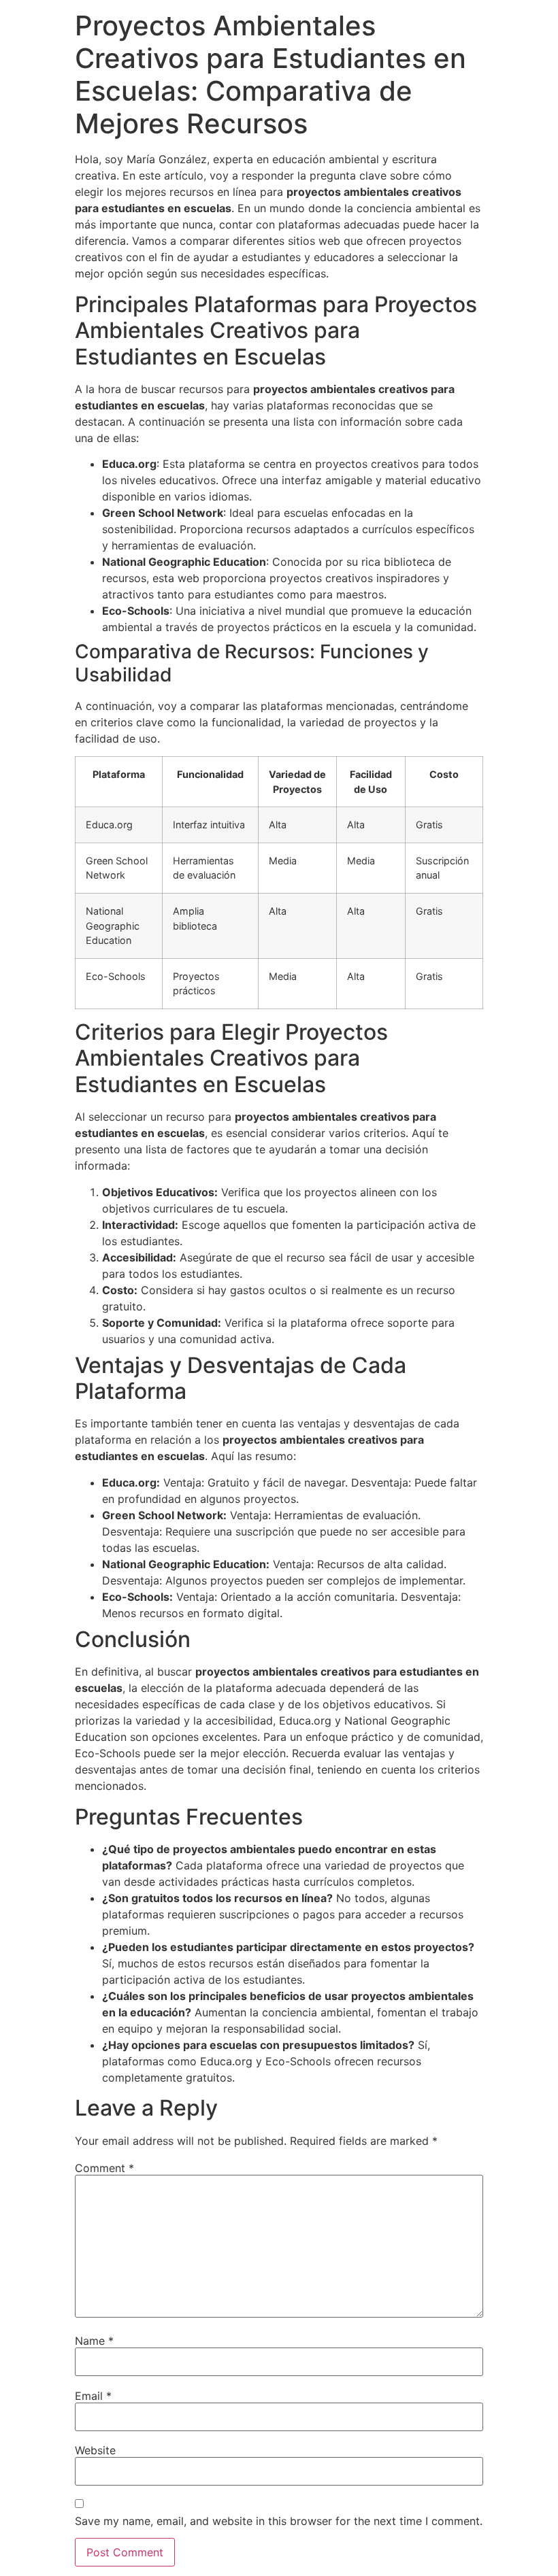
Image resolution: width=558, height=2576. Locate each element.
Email (93, 2396)
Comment (104, 2168)
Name (94, 2341)
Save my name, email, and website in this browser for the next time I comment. (279, 2521)
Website (95, 2450)
